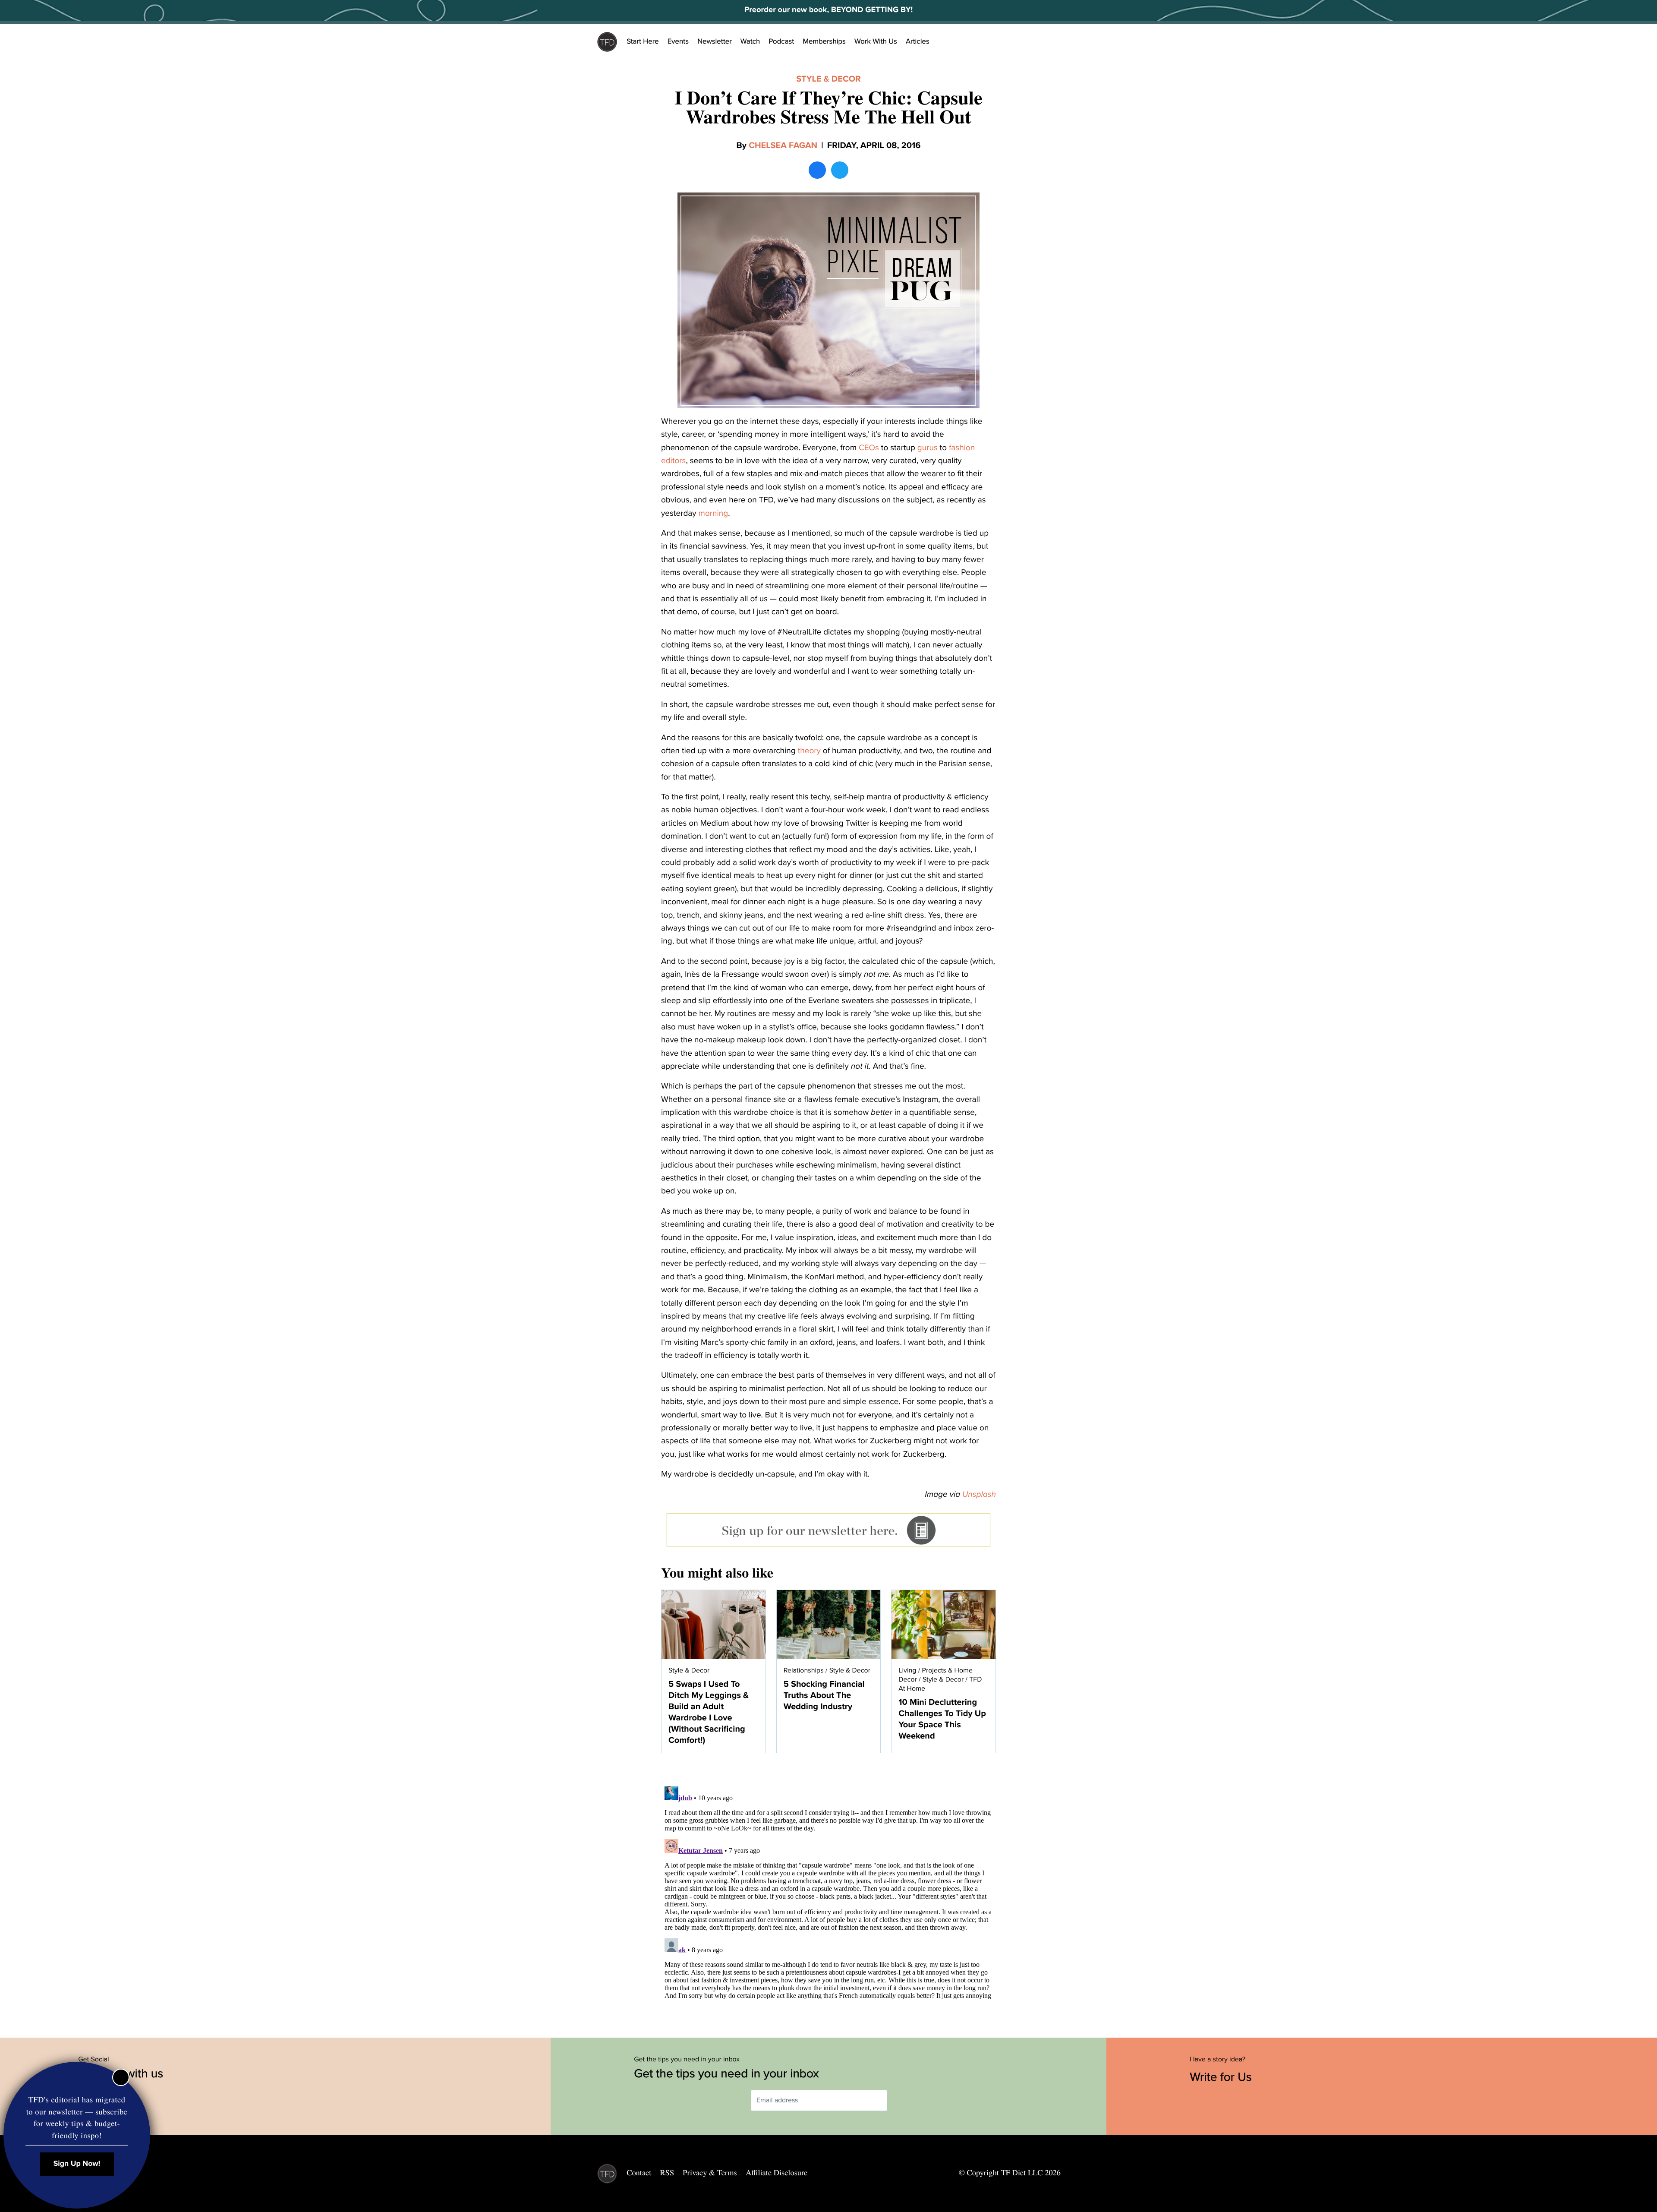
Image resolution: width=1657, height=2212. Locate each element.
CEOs (869, 448)
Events (678, 41)
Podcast (781, 41)
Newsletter (715, 41)
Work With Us (876, 41)
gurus (928, 448)
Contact (639, 2173)
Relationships (804, 1670)
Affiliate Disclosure (777, 2173)
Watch (750, 41)
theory (809, 751)
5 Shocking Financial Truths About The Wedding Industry (824, 1695)
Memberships (824, 41)
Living (907, 1670)
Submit (900, 2100)
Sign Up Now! (77, 2164)
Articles (918, 41)
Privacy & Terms (710, 2173)
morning (714, 514)
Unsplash (979, 1495)
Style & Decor (828, 79)
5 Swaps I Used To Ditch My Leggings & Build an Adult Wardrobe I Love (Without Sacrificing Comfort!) (709, 1712)
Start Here (643, 41)
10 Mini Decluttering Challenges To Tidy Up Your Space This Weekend (942, 1719)
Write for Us (1222, 2077)
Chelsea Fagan (783, 145)
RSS (667, 2173)
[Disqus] (828, 1891)
